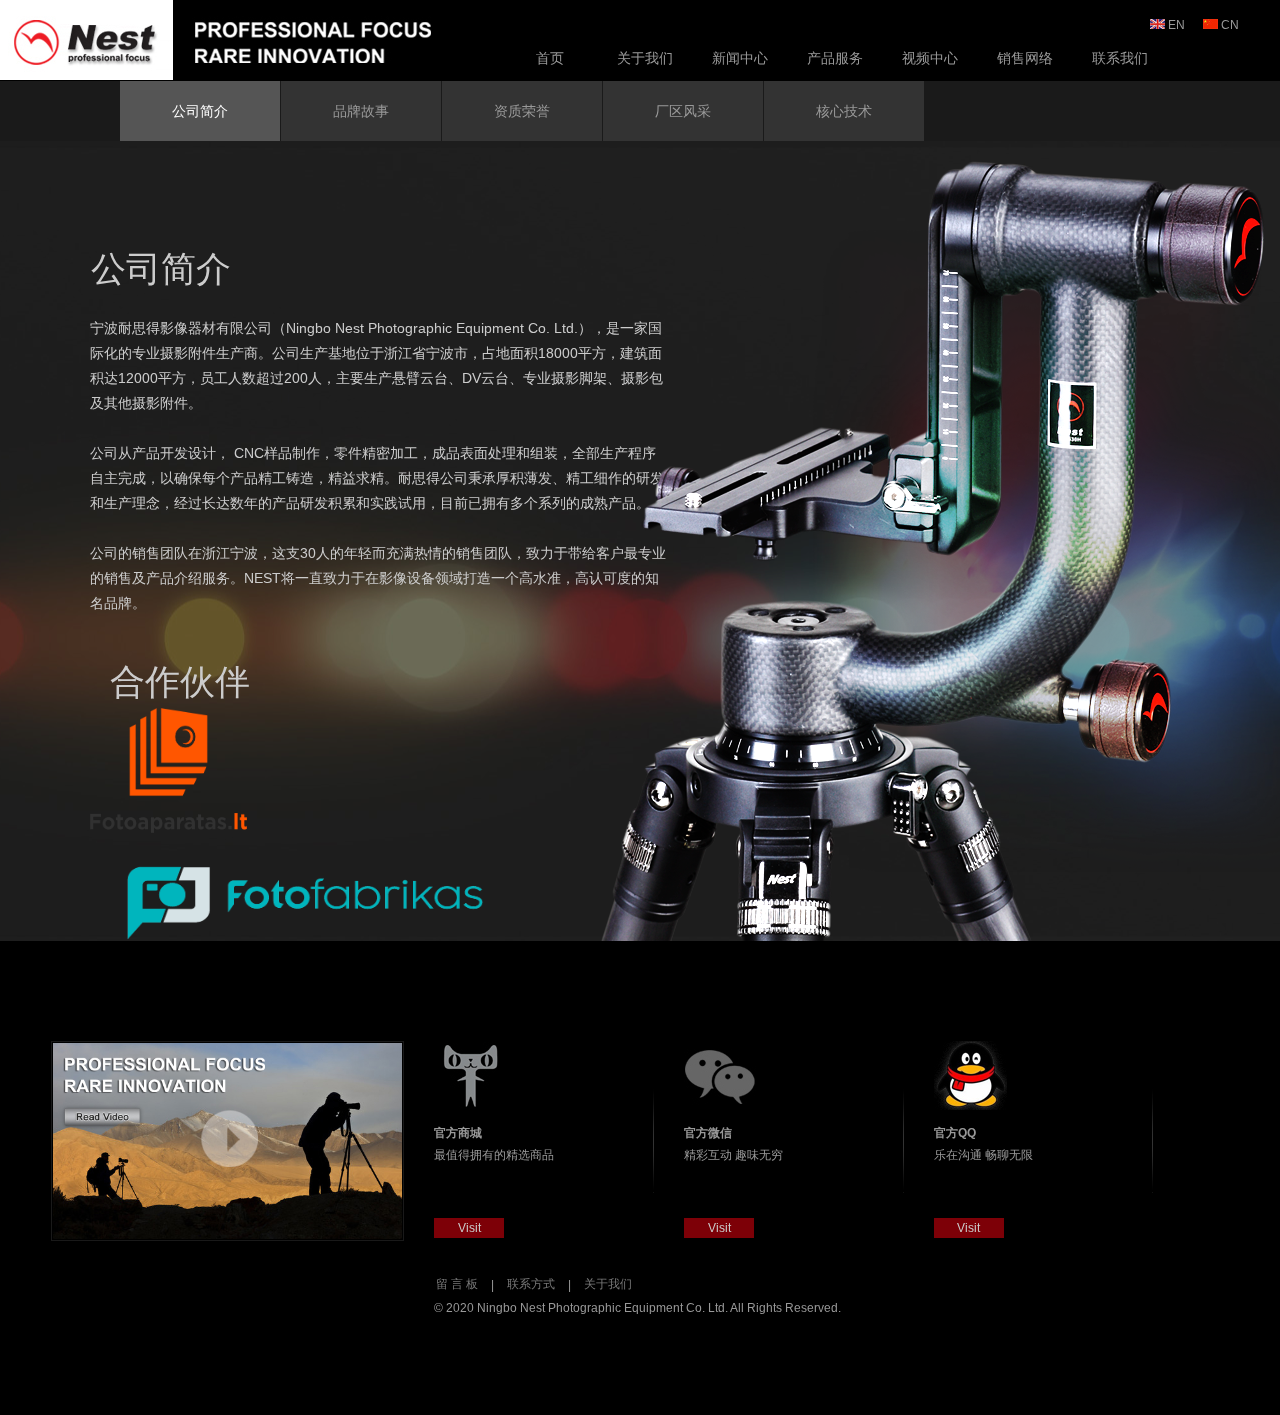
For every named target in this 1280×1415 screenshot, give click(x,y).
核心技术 (844, 111)
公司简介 (200, 111)
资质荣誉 (522, 111)
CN (1230, 25)
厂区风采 (683, 111)
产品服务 (835, 58)
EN (1176, 25)
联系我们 (1120, 58)
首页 (550, 58)
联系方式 (531, 1284)
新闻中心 (740, 58)
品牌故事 (361, 111)
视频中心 (930, 58)
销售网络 (1025, 58)
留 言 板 (457, 1284)
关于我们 (645, 58)
